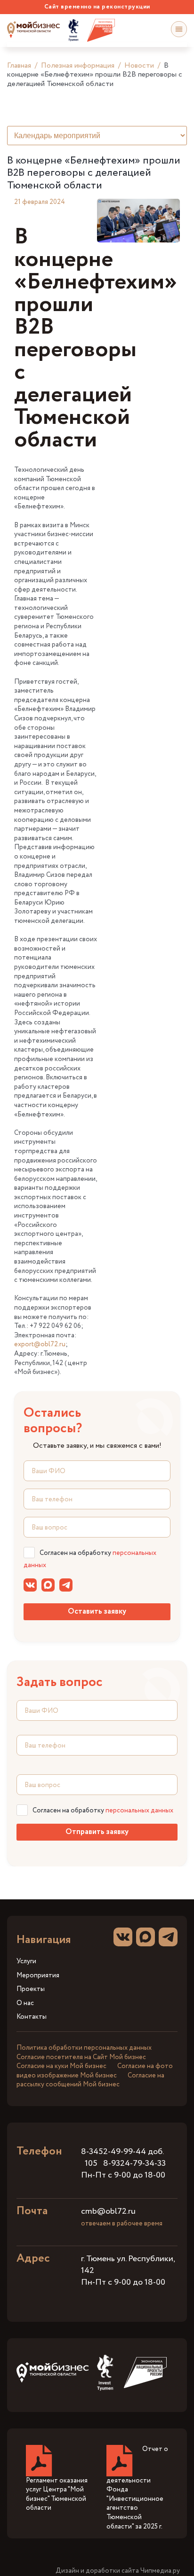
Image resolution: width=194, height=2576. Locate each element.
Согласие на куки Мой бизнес (61, 2066)
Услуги (26, 1962)
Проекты (31, 1989)
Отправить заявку (97, 1832)
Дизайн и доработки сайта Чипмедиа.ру (118, 2571)
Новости (139, 66)
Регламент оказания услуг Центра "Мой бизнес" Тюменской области (57, 2494)
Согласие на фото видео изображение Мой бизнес (95, 2071)
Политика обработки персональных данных (84, 2048)
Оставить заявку (97, 1612)
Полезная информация (78, 66)
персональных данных (139, 1811)
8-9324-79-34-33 (134, 2163)
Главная (19, 66)
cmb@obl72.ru (108, 2211)
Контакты (32, 2017)
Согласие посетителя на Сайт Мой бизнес (81, 2057)
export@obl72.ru (40, 1344)
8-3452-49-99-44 (113, 2152)
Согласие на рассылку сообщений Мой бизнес (90, 2080)
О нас (25, 2003)
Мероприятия (38, 1976)
